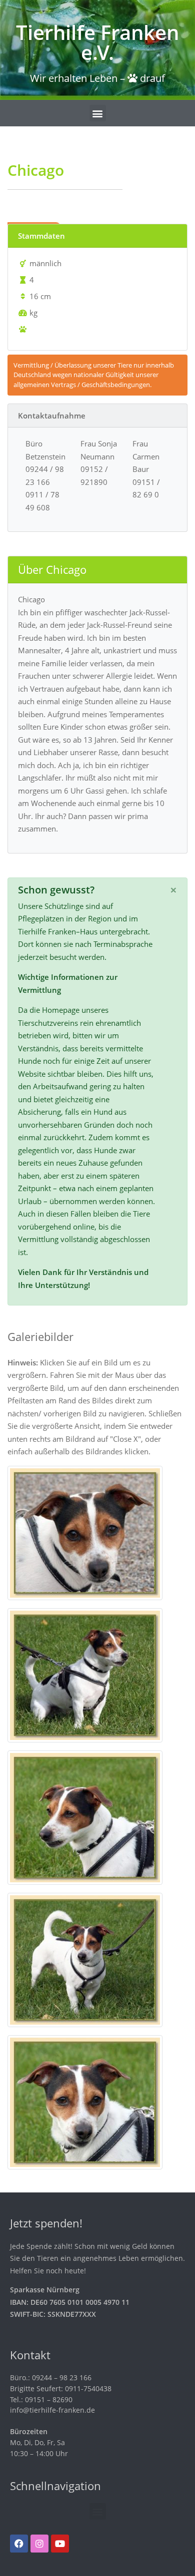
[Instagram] (39, 2544)
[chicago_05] (85, 1959)
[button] (98, 113)
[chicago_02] (85, 1532)
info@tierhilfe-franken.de (52, 2410)
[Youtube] (60, 2544)
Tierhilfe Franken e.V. (97, 42)
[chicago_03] (85, 1674)
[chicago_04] (85, 1816)
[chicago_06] (85, 2101)
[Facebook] (19, 2544)
